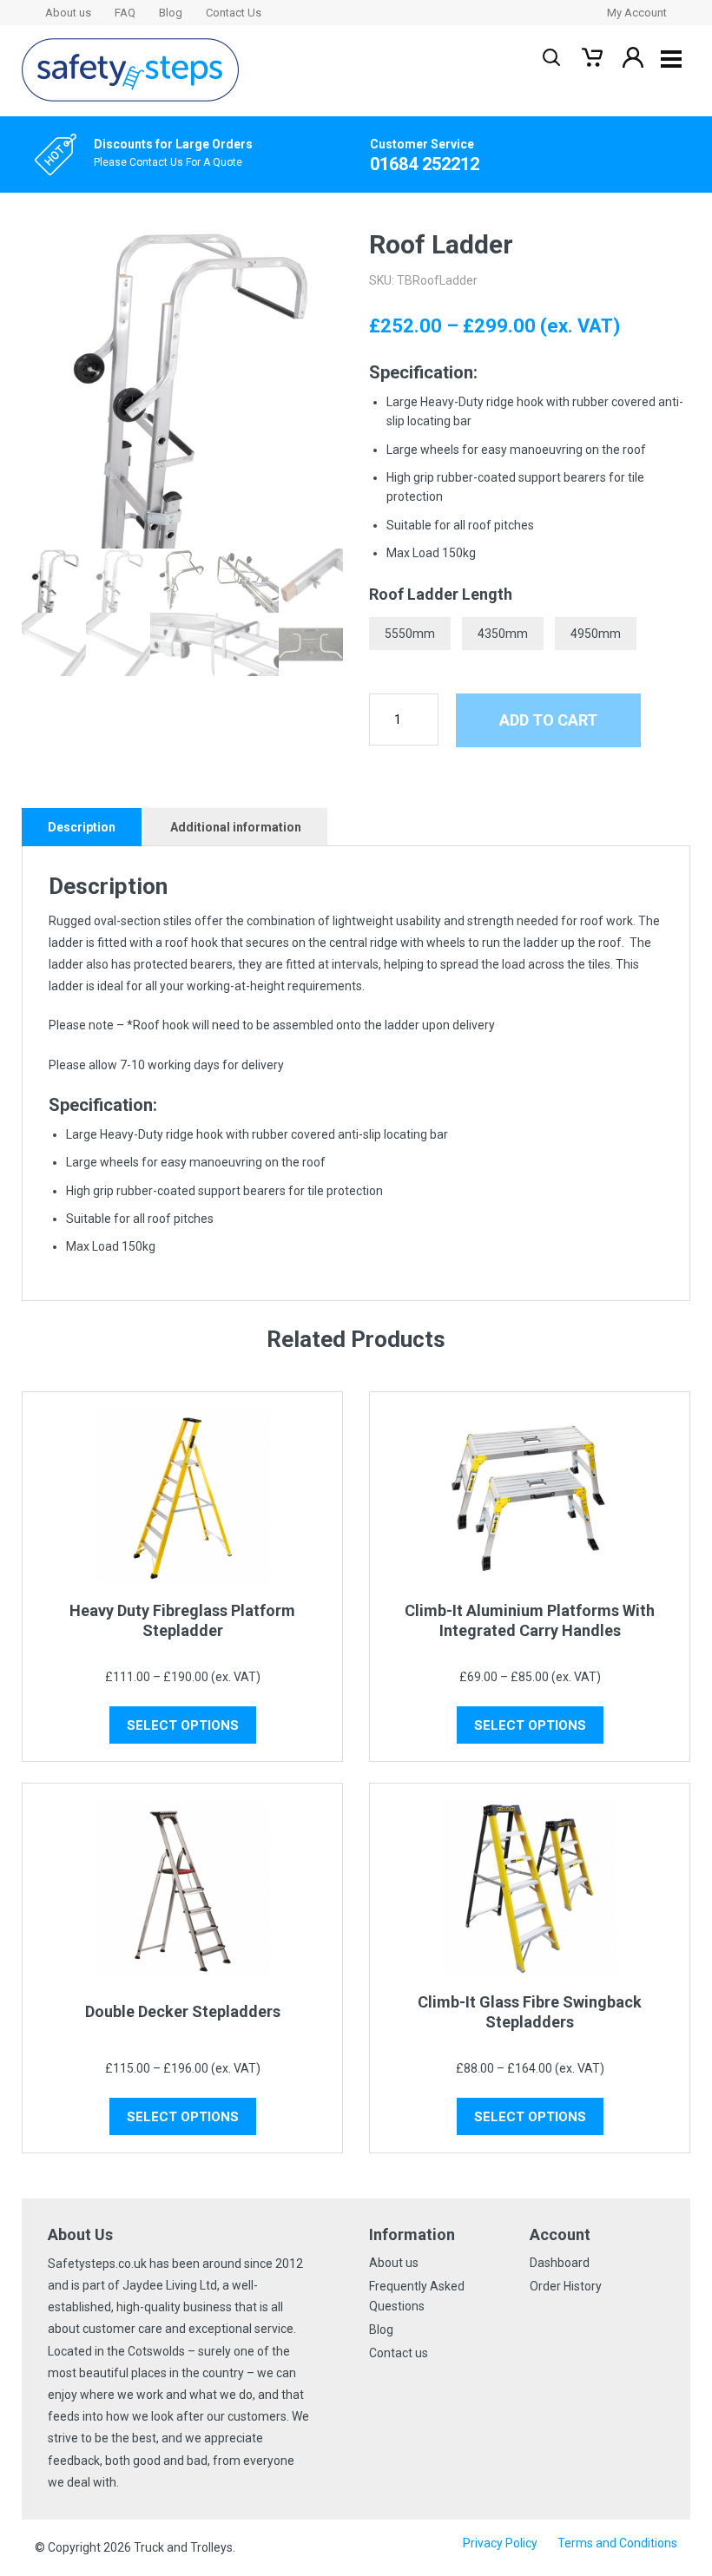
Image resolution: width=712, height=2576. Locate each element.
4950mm (596, 634)
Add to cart (548, 720)
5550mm (410, 634)
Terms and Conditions (617, 2543)
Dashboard (560, 2263)
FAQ (125, 13)
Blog (171, 13)
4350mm (503, 634)
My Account (637, 13)
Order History (566, 2286)
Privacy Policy (500, 2543)
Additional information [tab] (236, 827)
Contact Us (234, 13)
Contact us (399, 2353)
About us (68, 13)
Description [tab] (82, 827)
